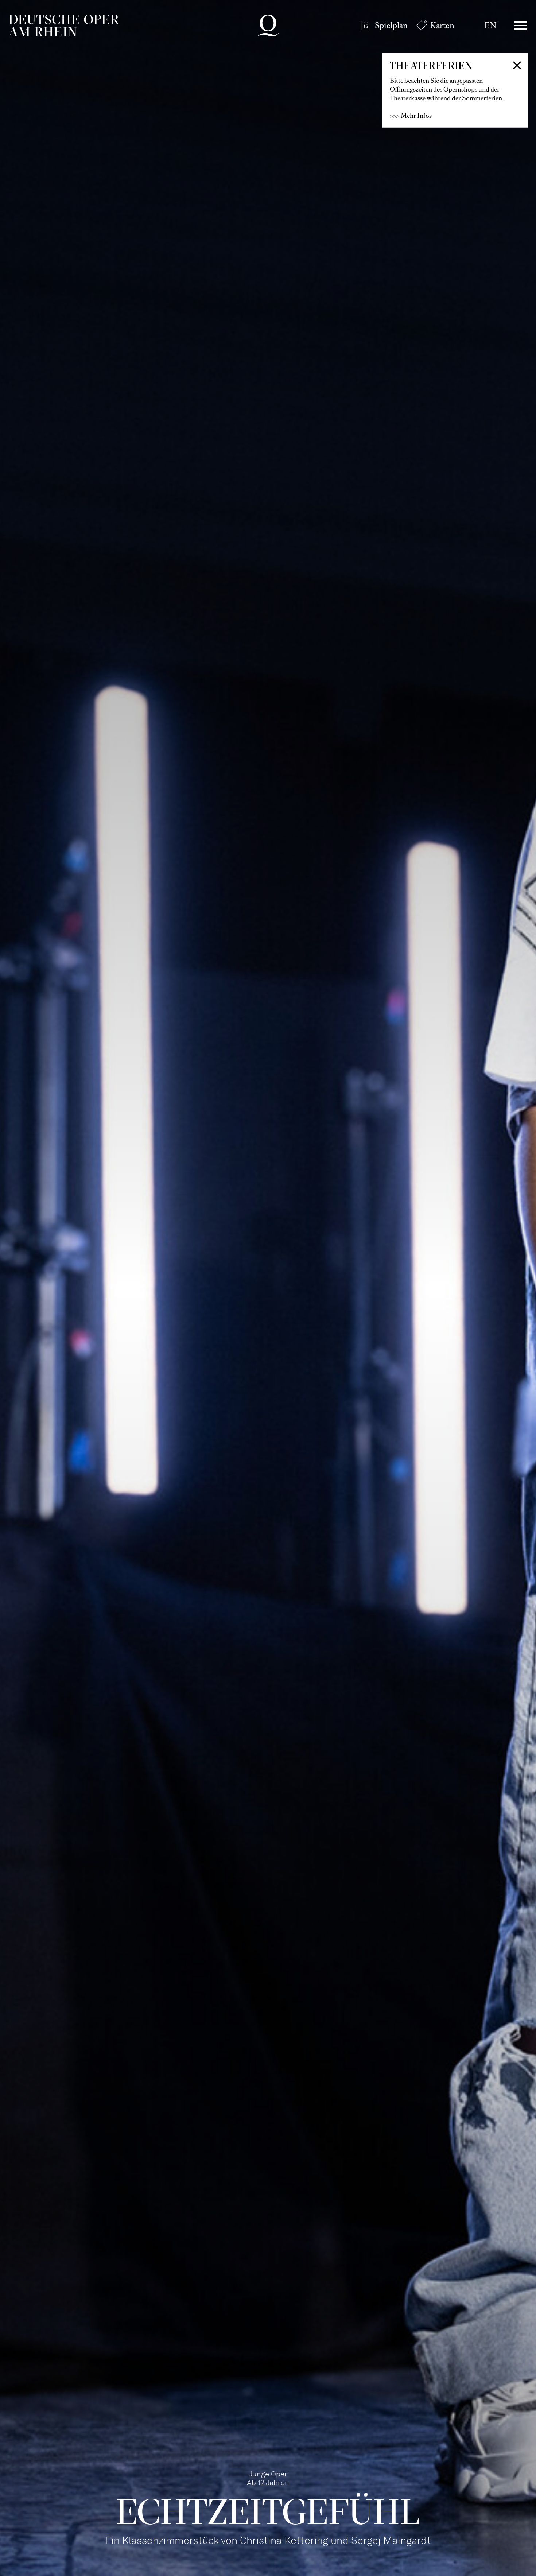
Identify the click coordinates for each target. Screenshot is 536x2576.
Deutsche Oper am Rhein (64, 26)
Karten (442, 25)
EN (490, 25)
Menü (521, 26)
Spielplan (391, 25)
